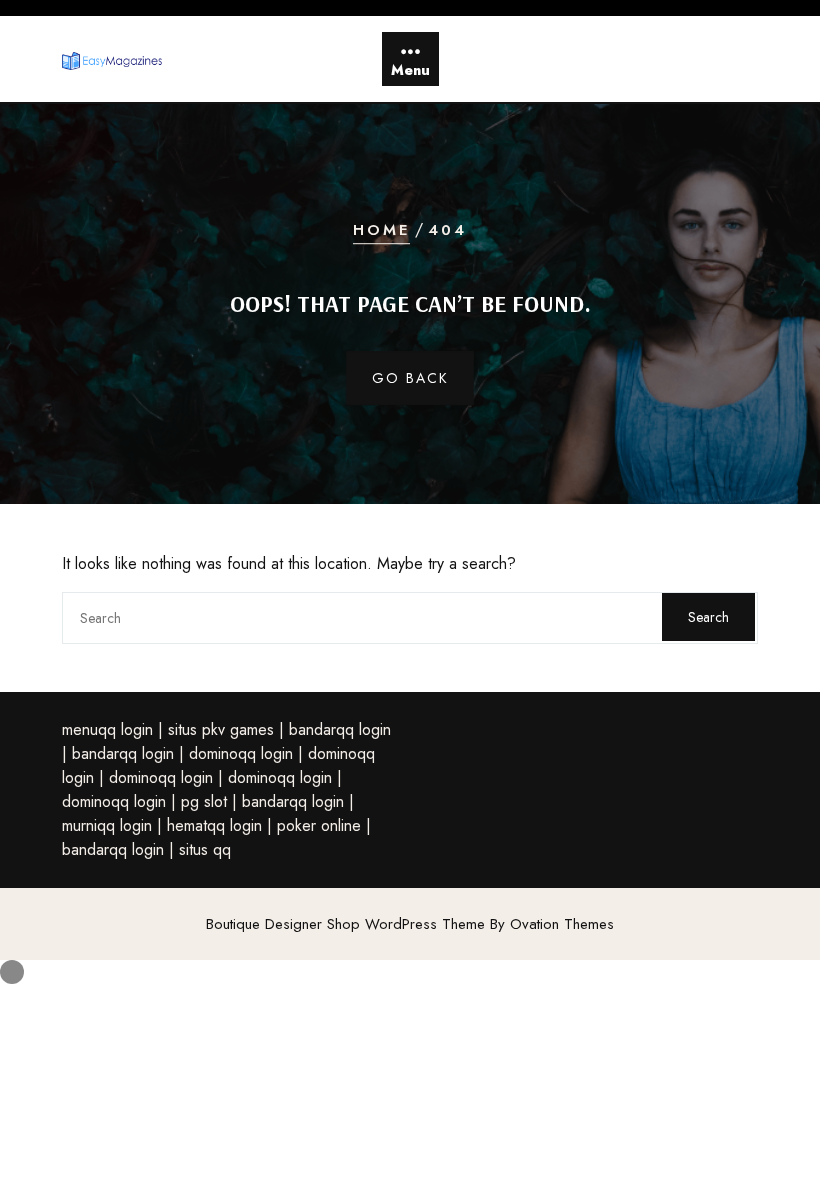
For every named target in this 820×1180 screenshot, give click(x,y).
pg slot (204, 801)
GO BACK (410, 378)
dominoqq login (241, 753)
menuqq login (107, 729)
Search (708, 617)
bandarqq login (340, 729)
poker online (319, 825)
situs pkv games (221, 729)
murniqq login (107, 825)
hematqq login (214, 825)
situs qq (205, 849)
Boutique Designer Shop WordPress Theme (410, 924)
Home (381, 230)
